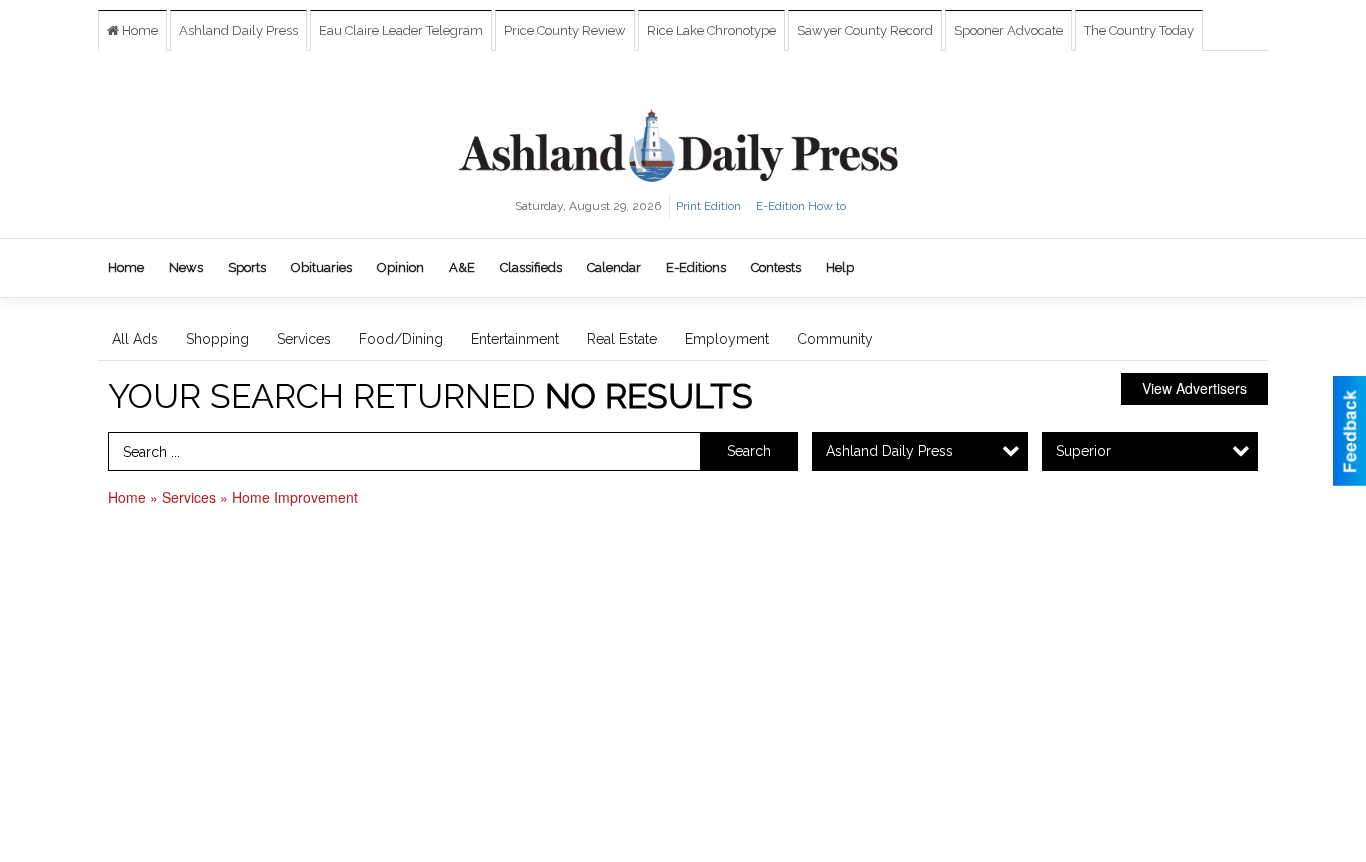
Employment (727, 339)
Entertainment (515, 339)
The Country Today (1139, 30)
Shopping (217, 339)
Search (749, 451)
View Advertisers (1194, 388)
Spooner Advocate (1008, 30)
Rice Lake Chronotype (711, 30)
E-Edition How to (801, 206)
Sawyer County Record (865, 30)
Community (835, 339)
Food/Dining (401, 339)
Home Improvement (295, 497)
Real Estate (622, 339)
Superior (1083, 451)
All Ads (135, 339)
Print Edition (708, 206)
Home (138, 30)
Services (304, 339)
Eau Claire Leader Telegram (401, 30)
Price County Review (565, 30)
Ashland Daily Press (238, 30)
